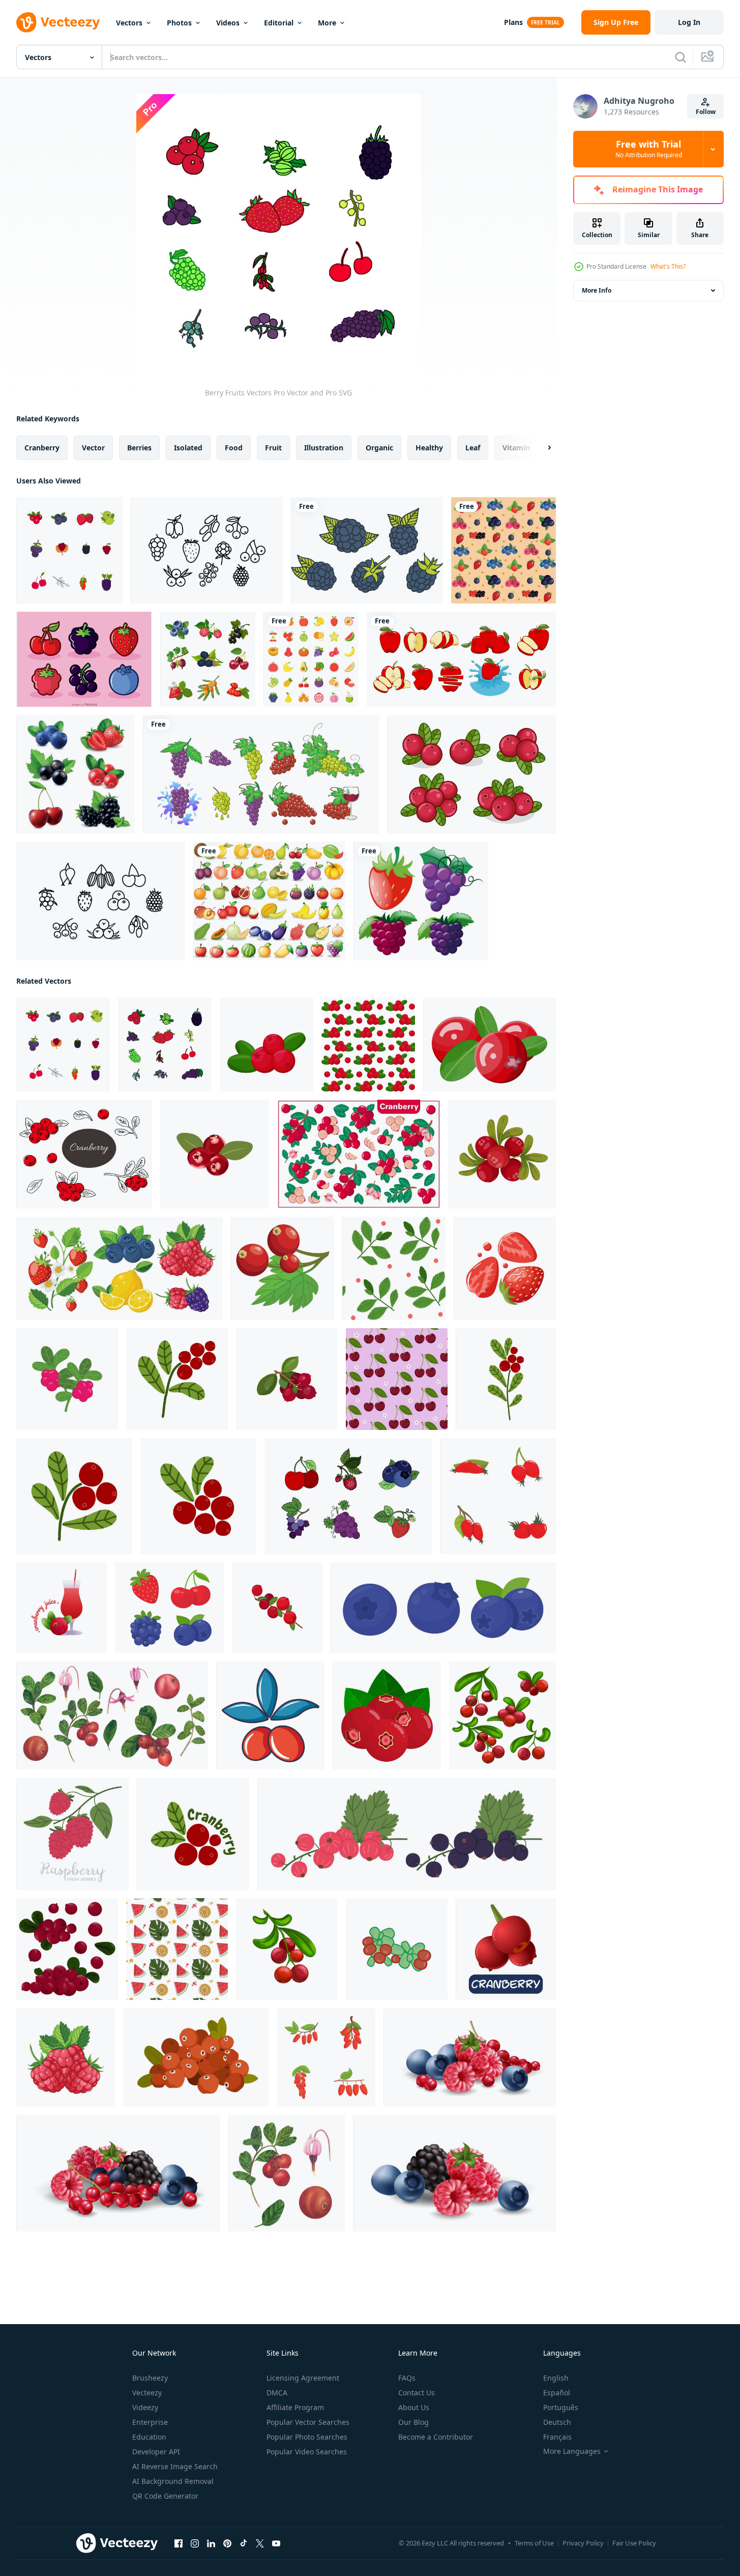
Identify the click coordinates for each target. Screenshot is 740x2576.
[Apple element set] (461, 659)
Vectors (129, 23)
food (234, 448)
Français (557, 2437)
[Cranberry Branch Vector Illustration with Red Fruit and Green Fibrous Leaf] (67, 1379)
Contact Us (417, 2393)
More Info (597, 290)
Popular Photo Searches (307, 2437)
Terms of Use (534, 2543)
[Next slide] (541, 448)
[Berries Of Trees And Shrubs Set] (208, 659)
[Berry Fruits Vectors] (69, 550)
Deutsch (557, 2422)
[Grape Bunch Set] (261, 774)
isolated (188, 448)
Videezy (145, 2407)
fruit (273, 448)
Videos (228, 23)
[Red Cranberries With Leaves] (472, 774)
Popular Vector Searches (308, 2422)
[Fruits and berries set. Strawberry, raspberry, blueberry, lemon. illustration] (120, 1268)
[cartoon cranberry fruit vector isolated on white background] (506, 1949)
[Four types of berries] (421, 901)
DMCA (277, 2393)
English (556, 2378)
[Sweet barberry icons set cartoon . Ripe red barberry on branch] (326, 2057)
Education (149, 2437)
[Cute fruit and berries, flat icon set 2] (311, 659)
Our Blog (413, 2422)
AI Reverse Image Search (175, 2466)
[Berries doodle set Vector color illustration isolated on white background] (348, 1496)
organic (379, 448)
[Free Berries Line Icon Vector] (207, 550)
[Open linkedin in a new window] (211, 2543)
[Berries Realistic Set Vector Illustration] (76, 774)
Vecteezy (147, 2393)
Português (561, 2407)
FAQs (407, 2378)
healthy (429, 448)
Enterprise (150, 2422)
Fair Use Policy (634, 2543)
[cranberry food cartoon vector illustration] (287, 1949)
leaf (473, 448)
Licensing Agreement (303, 2378)
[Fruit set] (269, 901)
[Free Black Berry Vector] (367, 550)
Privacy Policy (583, 2543)
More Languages (572, 2451)
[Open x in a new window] (260, 2543)
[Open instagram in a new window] (195, 2543)
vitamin (516, 448)
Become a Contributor (436, 2437)
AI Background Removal (173, 2481)
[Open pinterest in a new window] (227, 2543)
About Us (414, 2407)
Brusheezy (150, 2378)
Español (557, 2393)
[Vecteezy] (58, 22)
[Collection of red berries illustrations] (498, 1496)
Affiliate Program (295, 2407)
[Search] (680, 57)
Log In (689, 22)
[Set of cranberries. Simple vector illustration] (67, 1949)
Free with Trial (649, 149)
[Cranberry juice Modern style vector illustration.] (62, 1608)
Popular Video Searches (307, 2452)
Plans (513, 22)
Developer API (156, 2452)
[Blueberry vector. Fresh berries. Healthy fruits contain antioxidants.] (169, 1608)
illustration (324, 448)
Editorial (279, 23)
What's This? (668, 266)
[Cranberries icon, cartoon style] (270, 1715)
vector (93, 448)
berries (139, 448)
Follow (706, 112)
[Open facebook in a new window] (179, 2543)
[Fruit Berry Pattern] (504, 550)
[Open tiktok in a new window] (244, 2543)
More (327, 23)
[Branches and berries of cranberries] (394, 1268)
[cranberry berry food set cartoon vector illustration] (502, 1715)
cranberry (42, 448)
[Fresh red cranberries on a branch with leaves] (283, 1268)
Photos (179, 23)
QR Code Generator (165, 2496)
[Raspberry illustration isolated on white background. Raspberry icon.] (66, 2057)
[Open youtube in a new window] (276, 2543)
